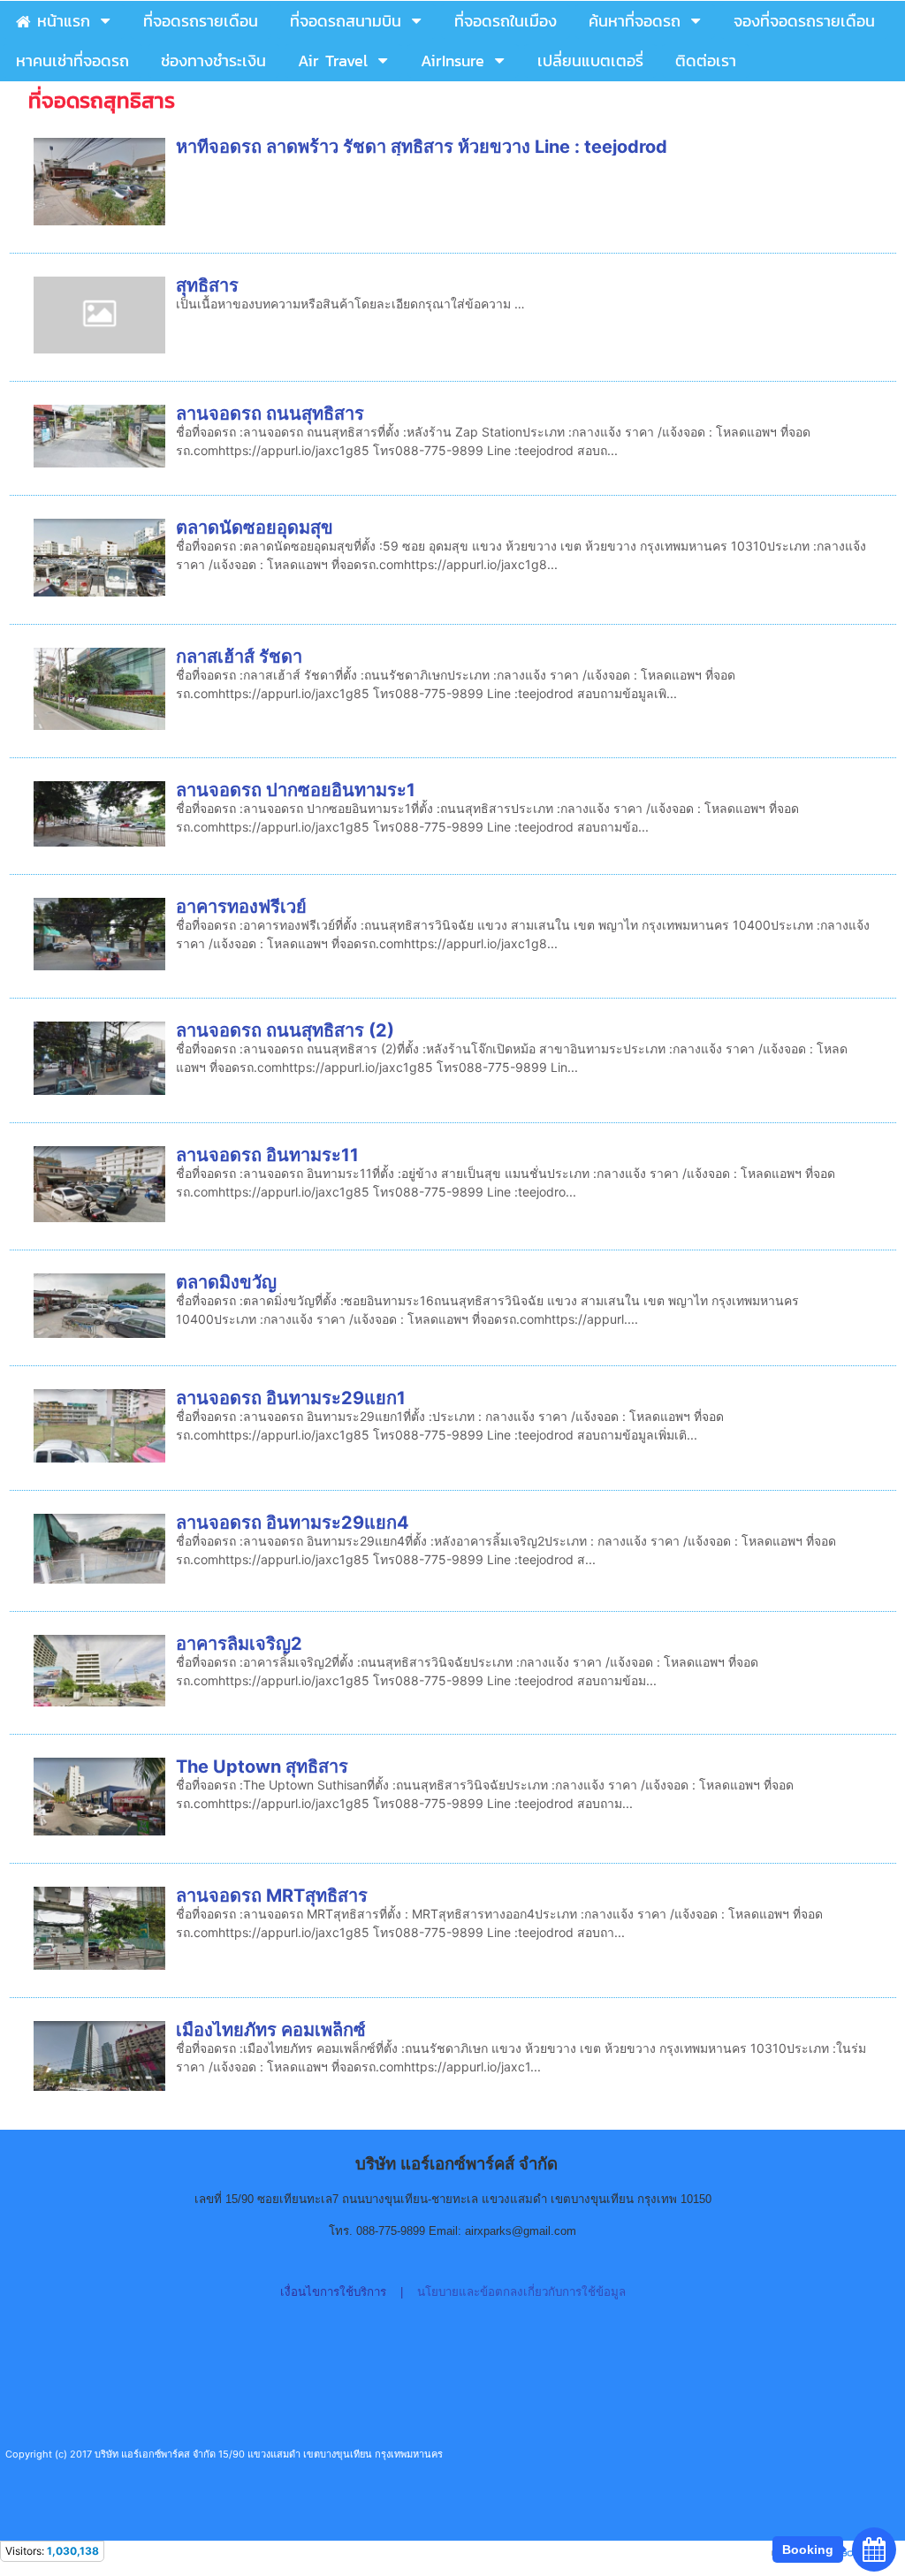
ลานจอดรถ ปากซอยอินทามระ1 (296, 790)
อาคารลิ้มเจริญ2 (239, 1644)
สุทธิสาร (207, 285)
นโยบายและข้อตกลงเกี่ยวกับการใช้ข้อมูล (521, 2292)
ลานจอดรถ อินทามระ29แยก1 (291, 1398)
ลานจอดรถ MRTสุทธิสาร (272, 1896)
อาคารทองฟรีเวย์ (241, 907)
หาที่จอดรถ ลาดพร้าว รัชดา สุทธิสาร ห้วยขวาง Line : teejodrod (422, 147)
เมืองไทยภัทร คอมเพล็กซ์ (271, 2030)
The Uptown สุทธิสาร (262, 1767)
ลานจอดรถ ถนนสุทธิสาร (270, 414)
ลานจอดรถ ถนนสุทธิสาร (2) (285, 1030)
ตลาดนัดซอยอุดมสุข (255, 528)
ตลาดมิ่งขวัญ (226, 1282)
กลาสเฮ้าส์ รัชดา (239, 657)
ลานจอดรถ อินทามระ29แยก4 (293, 1523)
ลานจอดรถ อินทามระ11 (267, 1155)
